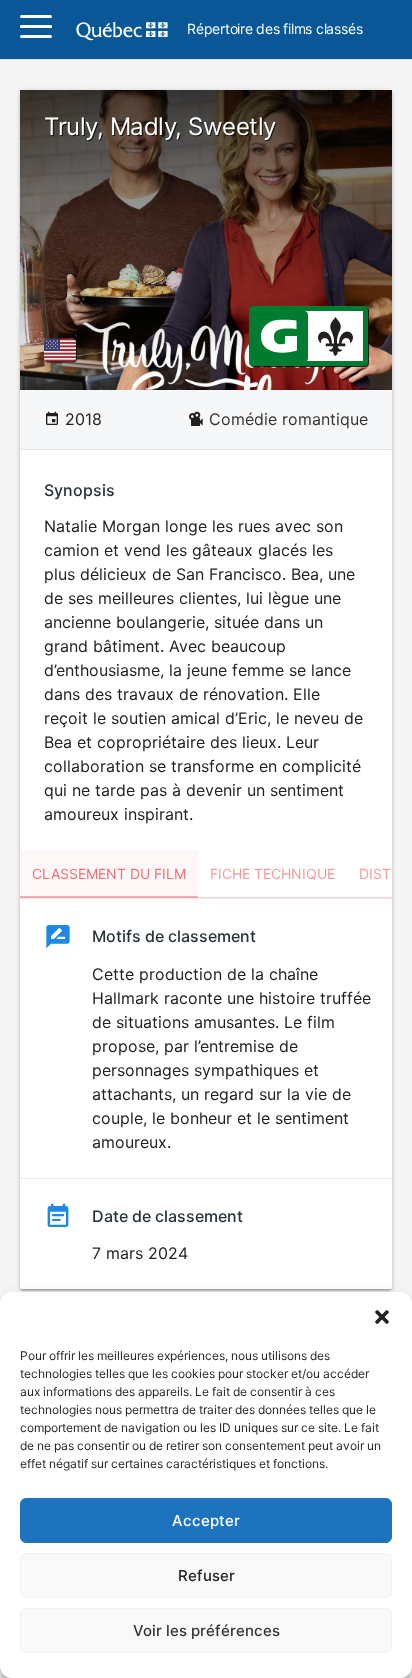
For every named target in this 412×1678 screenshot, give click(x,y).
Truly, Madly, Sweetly (160, 126)
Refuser (206, 1575)
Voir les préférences (206, 1630)
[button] (382, 1317)
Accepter (206, 1520)
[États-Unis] (64, 350)
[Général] (278, 335)
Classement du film (109, 873)
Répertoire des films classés (274, 29)
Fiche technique (272, 873)
